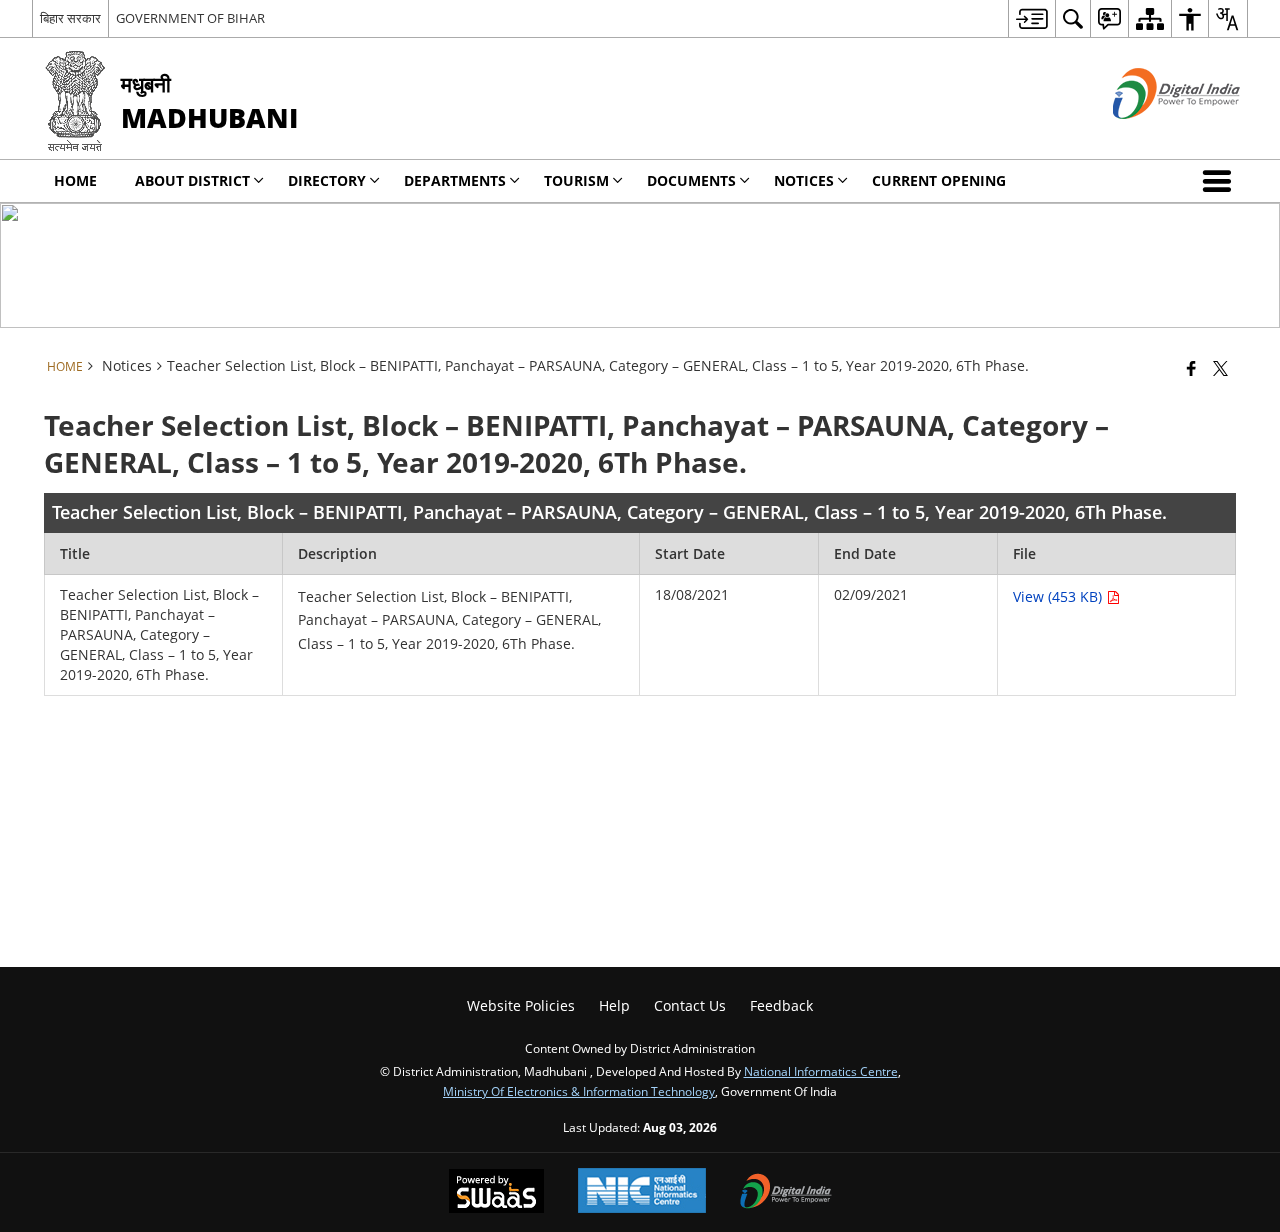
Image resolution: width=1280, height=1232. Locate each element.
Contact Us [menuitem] (690, 1005)
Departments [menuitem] (455, 180)
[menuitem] (1031, 18)
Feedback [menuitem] (781, 1005)
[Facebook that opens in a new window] (1191, 368)
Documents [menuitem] (691, 180)
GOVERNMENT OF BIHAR (190, 18)
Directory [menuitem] (327, 180)
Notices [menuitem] (804, 180)
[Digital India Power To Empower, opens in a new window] (786, 1193)
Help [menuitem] (614, 1005)
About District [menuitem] (192, 180)
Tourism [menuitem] (576, 180)
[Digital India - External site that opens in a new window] (1151, 135)
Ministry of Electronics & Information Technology (579, 1091)
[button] (1221, 181)
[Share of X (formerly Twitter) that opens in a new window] (1220, 368)
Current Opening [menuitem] (939, 180)
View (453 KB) (1059, 596)
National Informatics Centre (821, 1071)
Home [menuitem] (75, 180)
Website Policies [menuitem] (521, 1005)
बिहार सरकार (70, 18)
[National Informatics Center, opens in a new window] (642, 1192)
